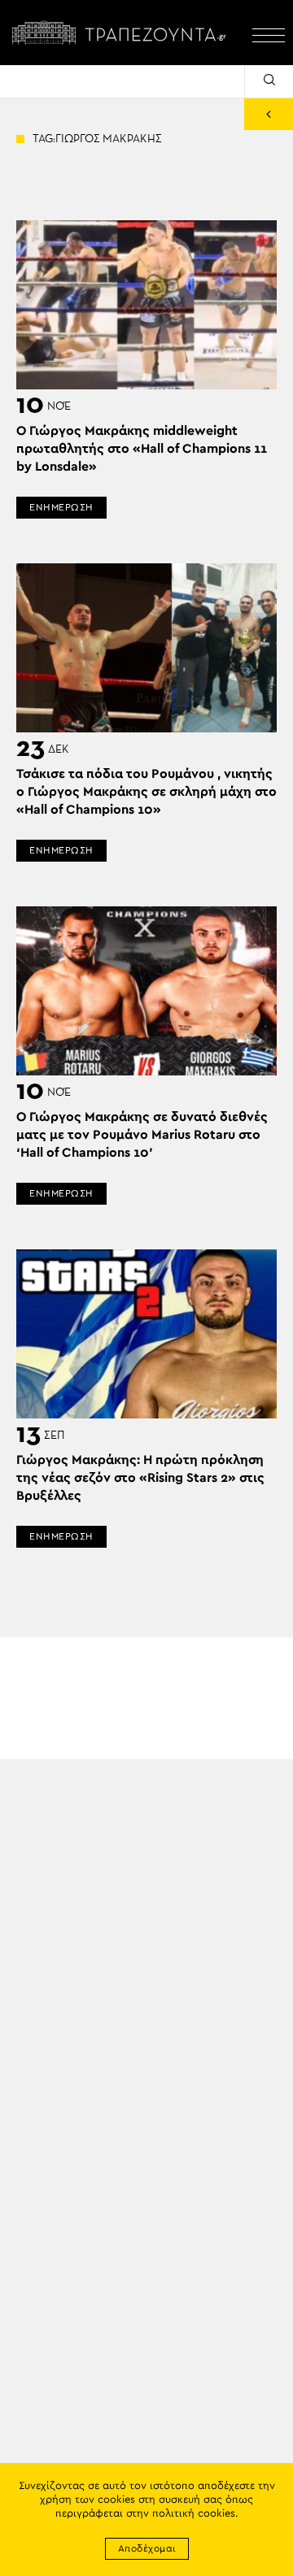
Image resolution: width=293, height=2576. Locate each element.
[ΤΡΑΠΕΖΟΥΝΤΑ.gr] (122, 33)
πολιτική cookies (194, 2514)
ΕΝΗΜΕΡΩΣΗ (61, 507)
